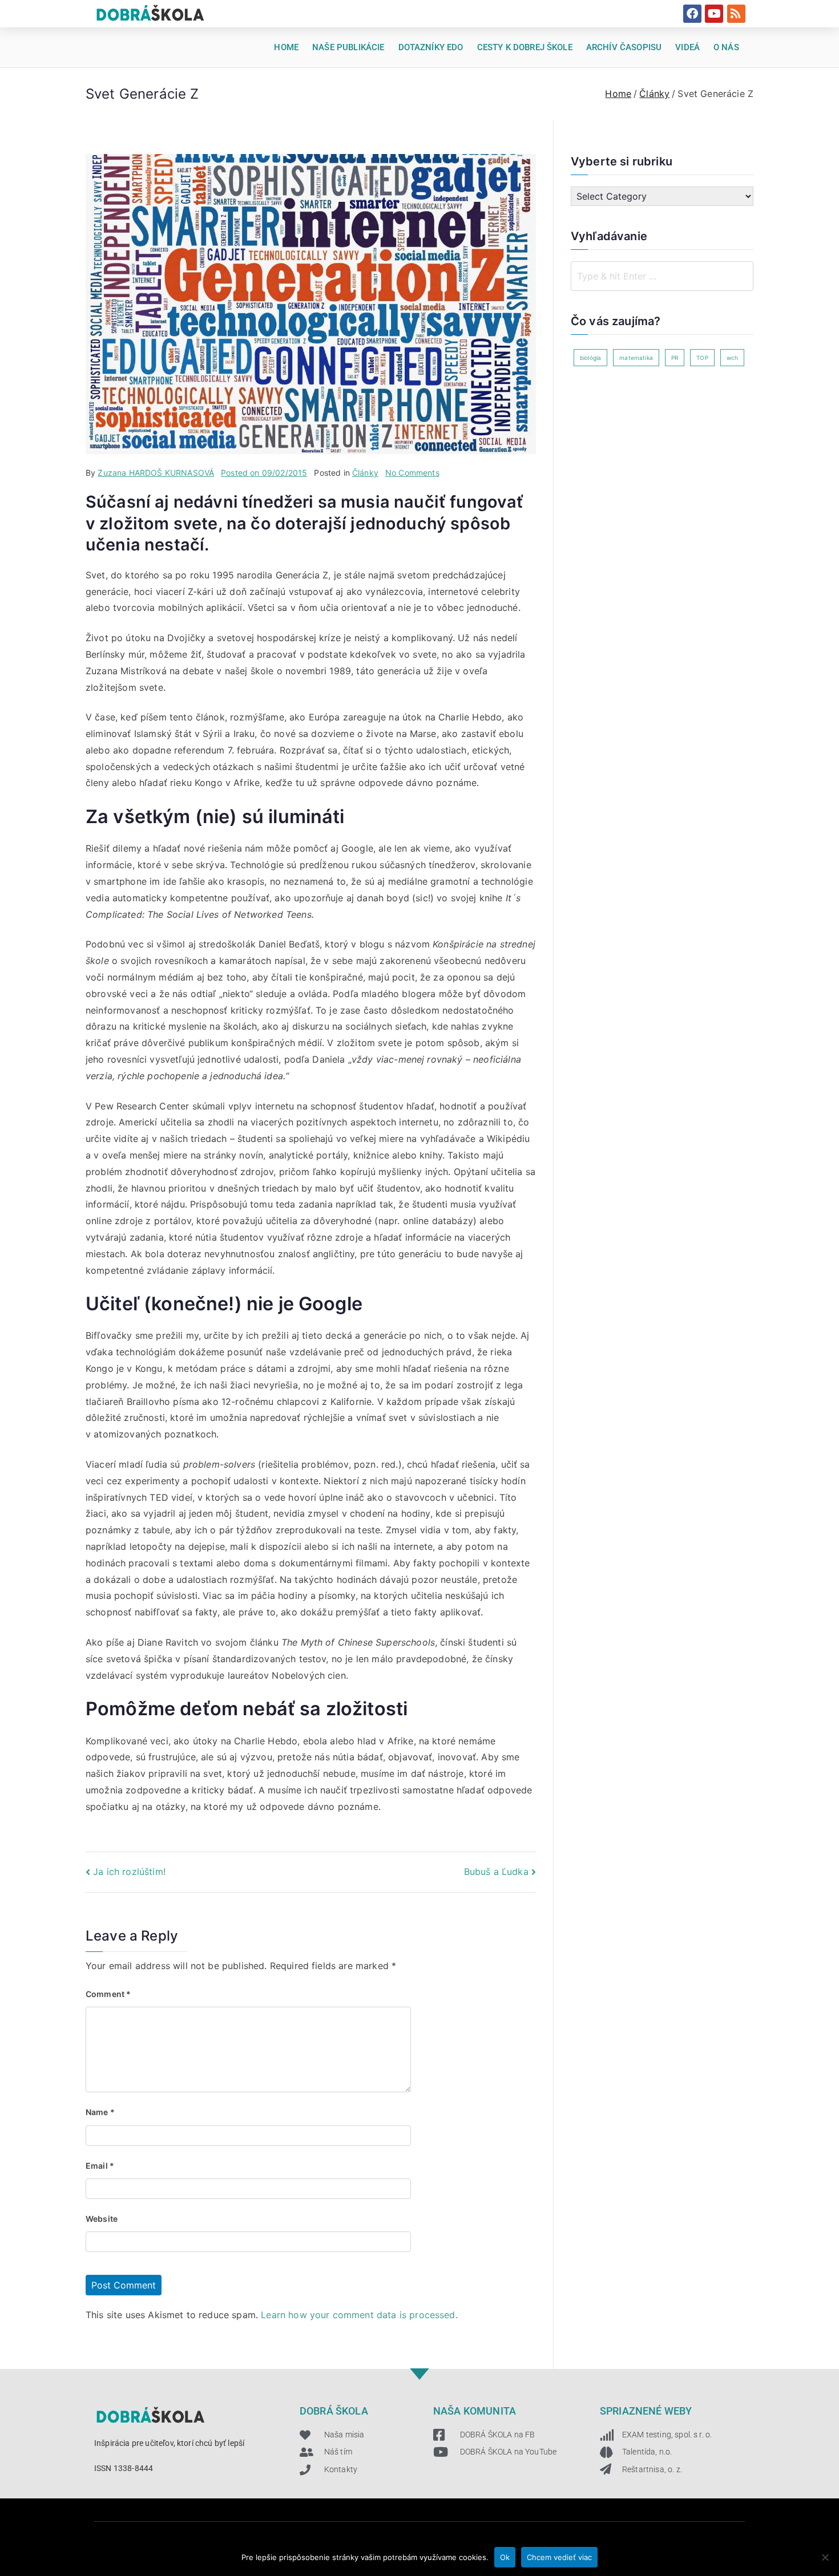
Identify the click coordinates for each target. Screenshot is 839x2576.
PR (675, 358)
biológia (590, 358)
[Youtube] (714, 14)
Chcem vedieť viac (559, 2557)
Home (286, 47)
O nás (726, 47)
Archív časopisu (624, 47)
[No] (825, 2557)
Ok (505, 2557)
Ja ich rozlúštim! (129, 1872)
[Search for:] (662, 276)
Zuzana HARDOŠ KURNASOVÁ (156, 473)
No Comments (412, 473)
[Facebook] (692, 14)
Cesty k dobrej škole (525, 47)
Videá (687, 47)
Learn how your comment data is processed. (359, 2315)
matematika (636, 358)
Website (102, 2219)
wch (732, 358)
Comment (108, 1994)
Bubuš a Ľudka (496, 1872)
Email (100, 2166)
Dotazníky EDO (431, 47)
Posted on (264, 473)
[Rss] (736, 14)
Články (365, 473)
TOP (702, 358)
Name (100, 2112)
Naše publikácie (348, 47)
